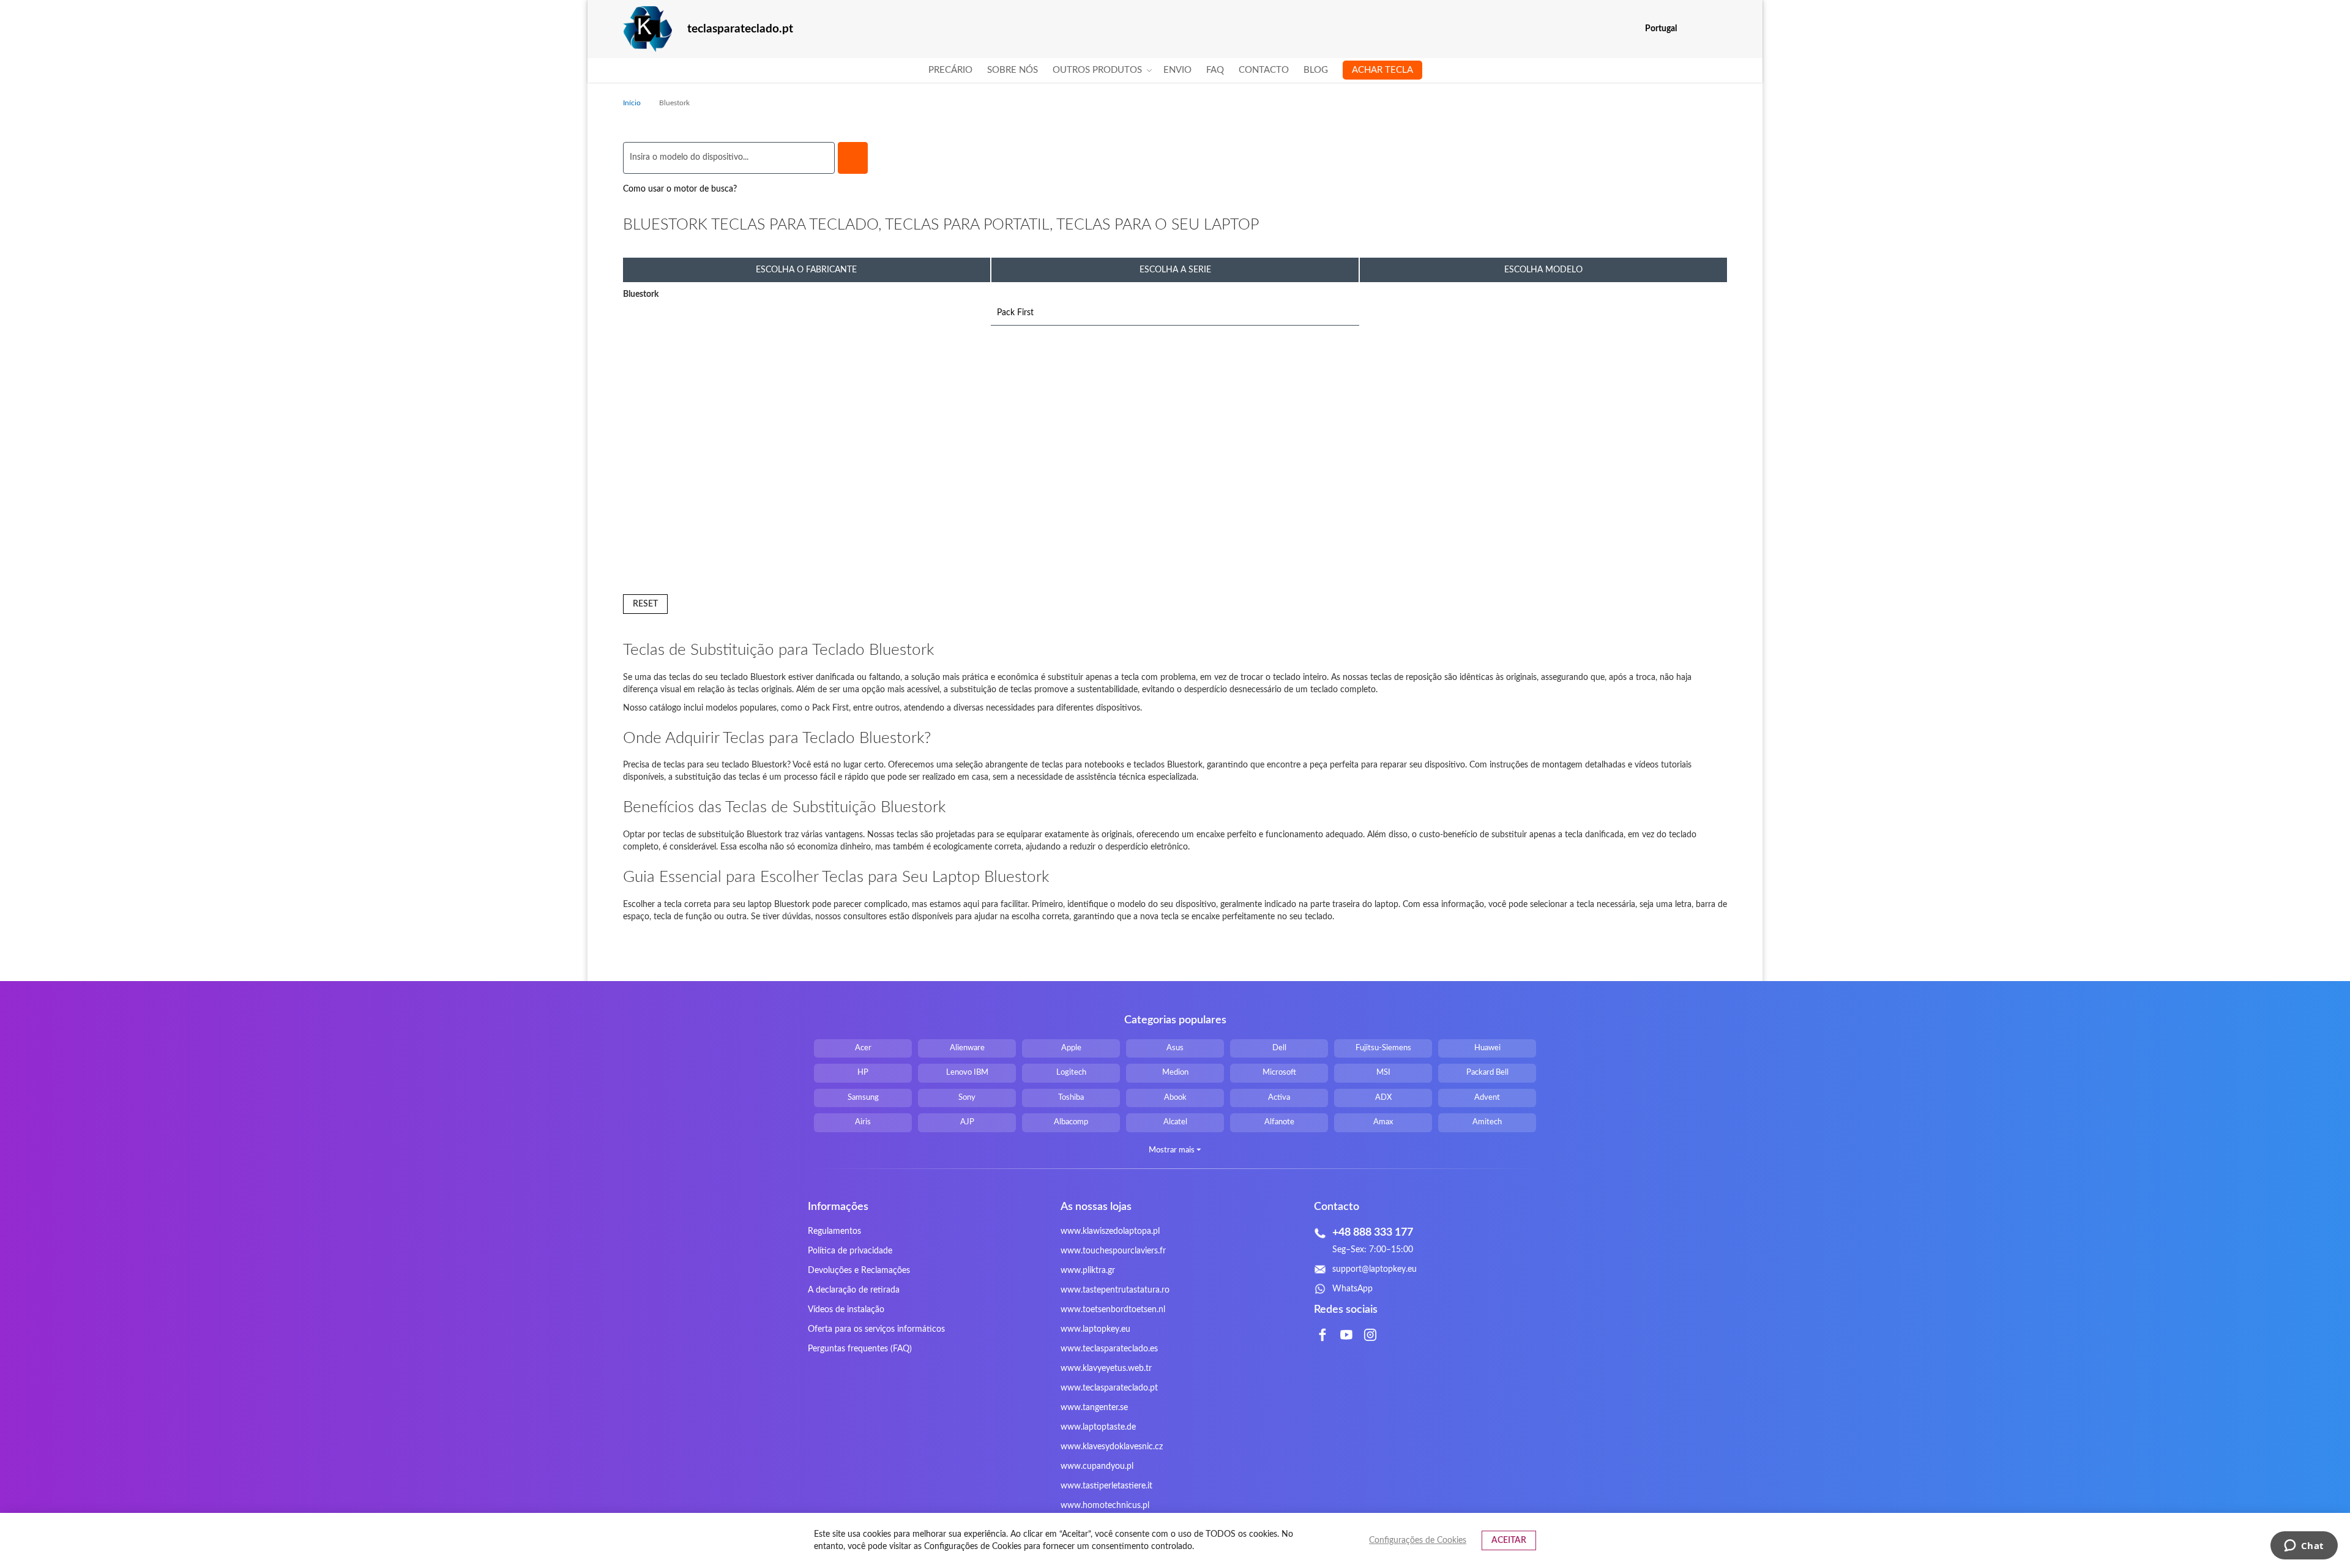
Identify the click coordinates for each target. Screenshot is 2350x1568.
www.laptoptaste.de (1098, 1427)
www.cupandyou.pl (1097, 1466)
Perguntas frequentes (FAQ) (860, 1349)
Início (633, 103)
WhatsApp (1352, 1289)
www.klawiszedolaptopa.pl (1110, 1231)
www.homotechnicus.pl (1105, 1506)
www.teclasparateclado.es (1109, 1349)
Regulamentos (834, 1231)
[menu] (1175, 70)
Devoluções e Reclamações (859, 1271)
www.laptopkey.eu (1095, 1329)
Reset (645, 604)
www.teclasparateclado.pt (1109, 1388)
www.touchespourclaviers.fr (1113, 1251)
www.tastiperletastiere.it (1106, 1486)
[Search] (853, 158)
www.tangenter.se (1094, 1408)
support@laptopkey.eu (1375, 1269)
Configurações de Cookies (1418, 1540)
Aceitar (1509, 1540)
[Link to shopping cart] (1694, 29)
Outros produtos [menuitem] (1097, 70)
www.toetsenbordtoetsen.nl (1113, 1310)
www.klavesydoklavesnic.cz (1112, 1447)
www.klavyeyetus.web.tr (1106, 1368)
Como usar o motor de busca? (680, 189)
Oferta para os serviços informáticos (876, 1329)
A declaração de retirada (854, 1290)
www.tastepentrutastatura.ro (1115, 1290)
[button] (1719, 29)
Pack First (1015, 313)
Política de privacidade (850, 1251)
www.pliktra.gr (1088, 1271)
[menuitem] (950, 70)
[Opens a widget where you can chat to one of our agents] (2304, 1547)
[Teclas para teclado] (647, 29)
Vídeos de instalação (846, 1310)
